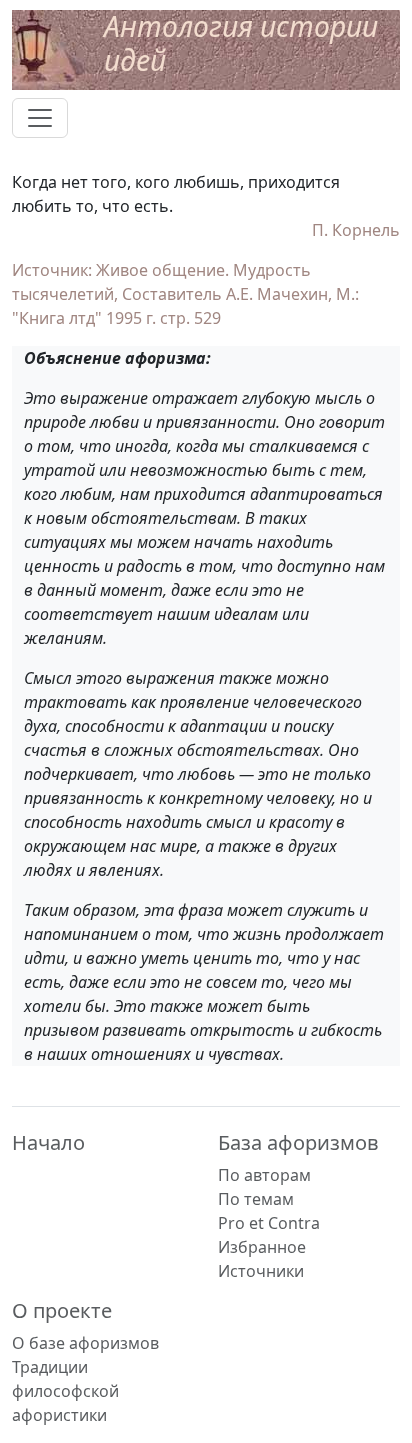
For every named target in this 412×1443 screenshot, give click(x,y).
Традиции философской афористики (65, 1391)
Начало (48, 1142)
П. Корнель (356, 230)
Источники (261, 1271)
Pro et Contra (269, 1223)
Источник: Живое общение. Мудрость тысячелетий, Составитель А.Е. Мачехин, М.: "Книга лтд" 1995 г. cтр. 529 (185, 294)
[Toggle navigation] (40, 118)
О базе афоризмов (85, 1343)
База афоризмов (298, 1142)
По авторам (264, 1175)
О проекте (62, 1310)
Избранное (262, 1247)
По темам (256, 1199)
